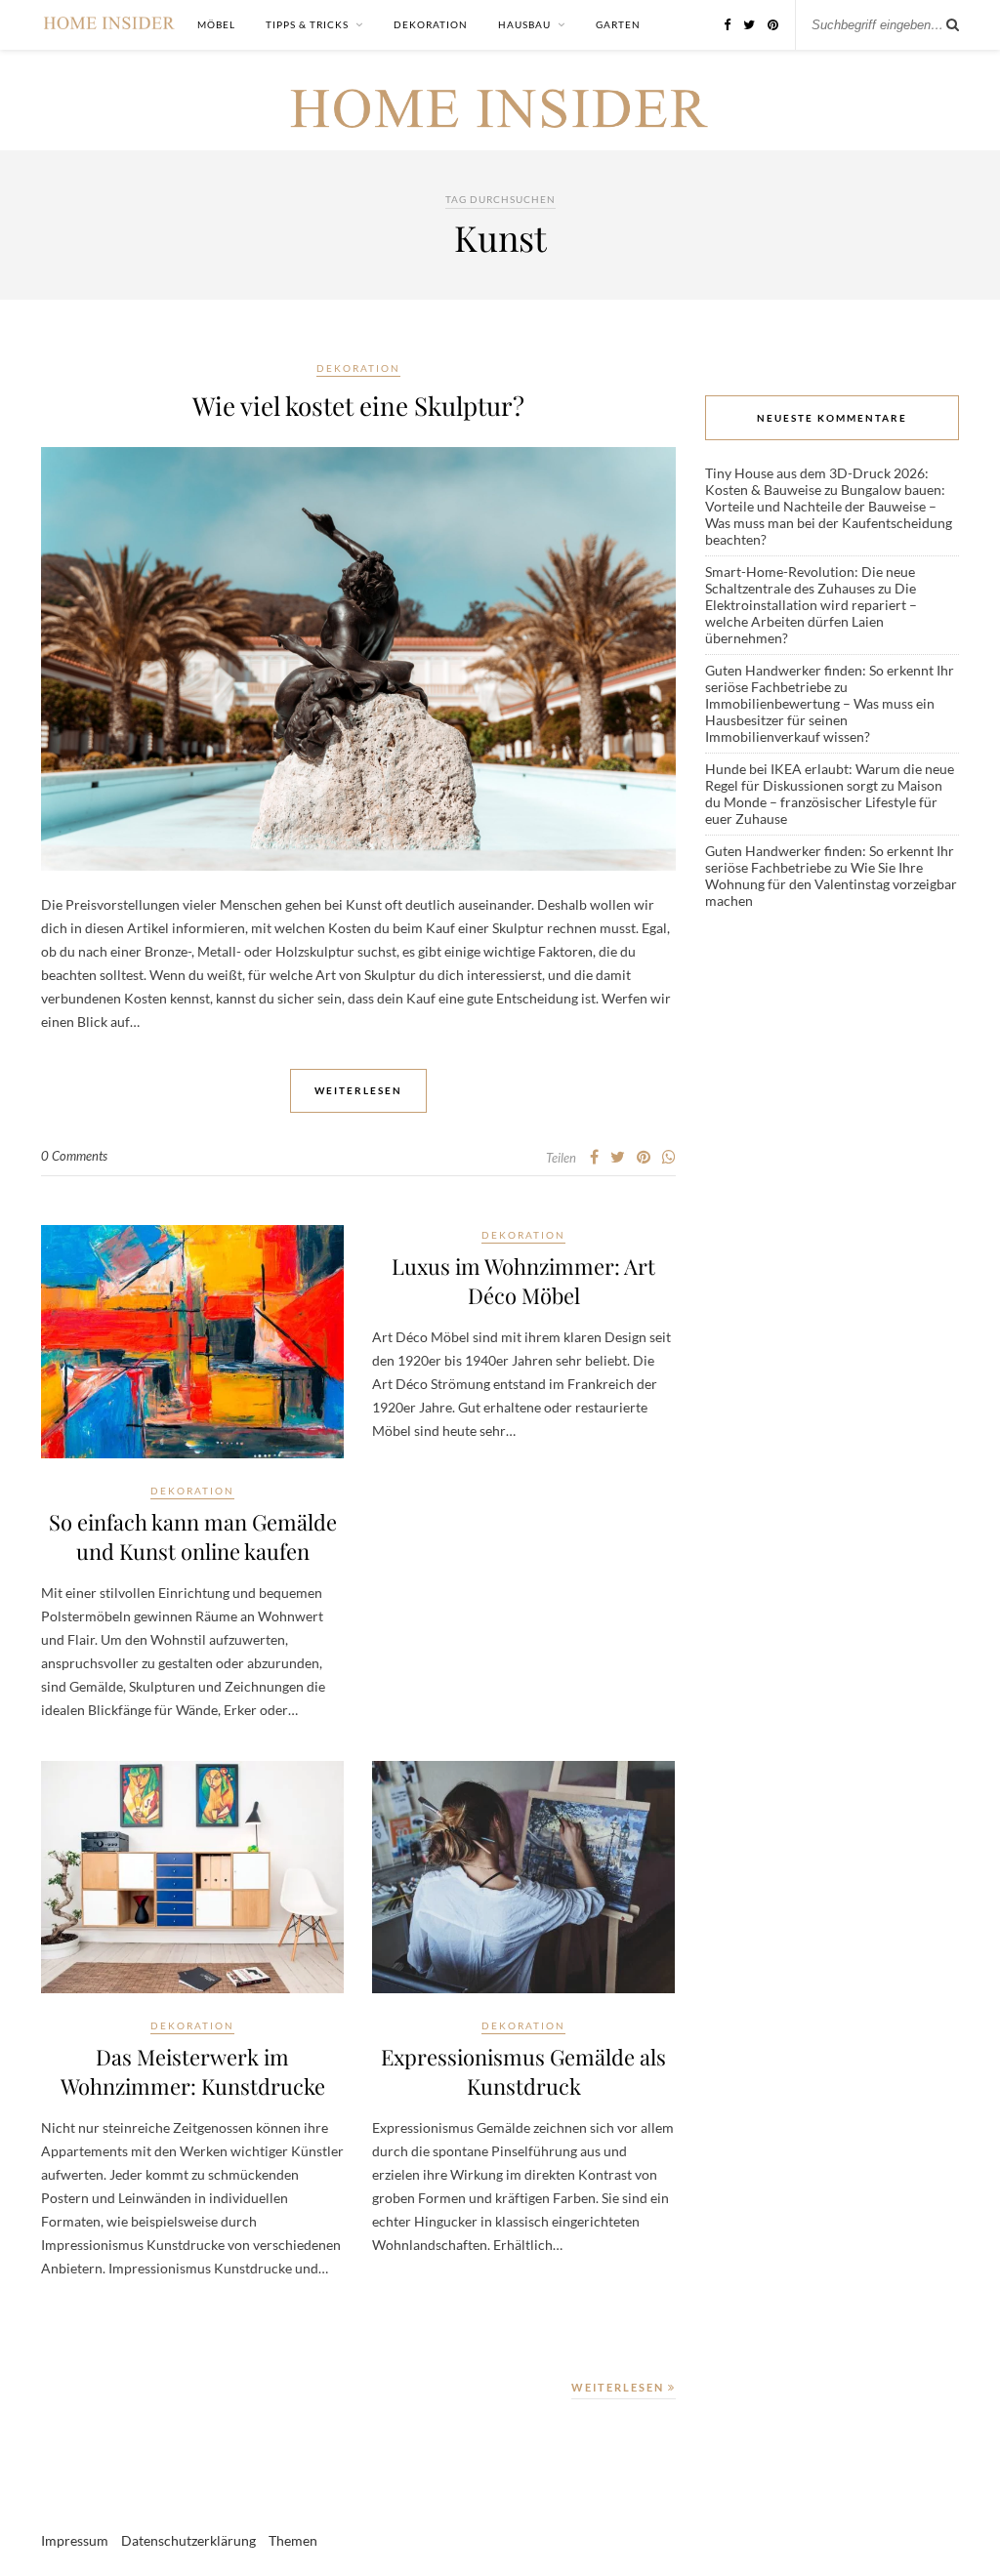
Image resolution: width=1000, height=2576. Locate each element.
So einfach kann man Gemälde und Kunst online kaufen (193, 1536)
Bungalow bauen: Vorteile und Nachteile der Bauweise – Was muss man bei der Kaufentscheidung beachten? (829, 514)
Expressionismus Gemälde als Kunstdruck (523, 2071)
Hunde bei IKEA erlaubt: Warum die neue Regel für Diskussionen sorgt (830, 777)
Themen (293, 2540)
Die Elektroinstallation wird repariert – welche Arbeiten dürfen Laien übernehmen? (811, 613)
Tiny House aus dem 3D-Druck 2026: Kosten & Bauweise (817, 481)
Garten (618, 24)
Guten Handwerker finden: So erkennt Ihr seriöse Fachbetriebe (830, 678)
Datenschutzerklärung (188, 2540)
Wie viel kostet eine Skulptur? (358, 406)
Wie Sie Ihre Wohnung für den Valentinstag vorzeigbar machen (831, 884)
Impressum (75, 2540)
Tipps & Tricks (307, 24)
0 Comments (74, 1156)
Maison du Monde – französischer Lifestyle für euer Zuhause (824, 802)
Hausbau (524, 24)
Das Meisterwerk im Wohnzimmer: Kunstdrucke (193, 2071)
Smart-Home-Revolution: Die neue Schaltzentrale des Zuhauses (810, 580)
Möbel (216, 24)
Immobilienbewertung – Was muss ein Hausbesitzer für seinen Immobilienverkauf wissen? (820, 720)
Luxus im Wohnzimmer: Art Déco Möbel (523, 1281)
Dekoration (431, 24)
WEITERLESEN (620, 2387)
